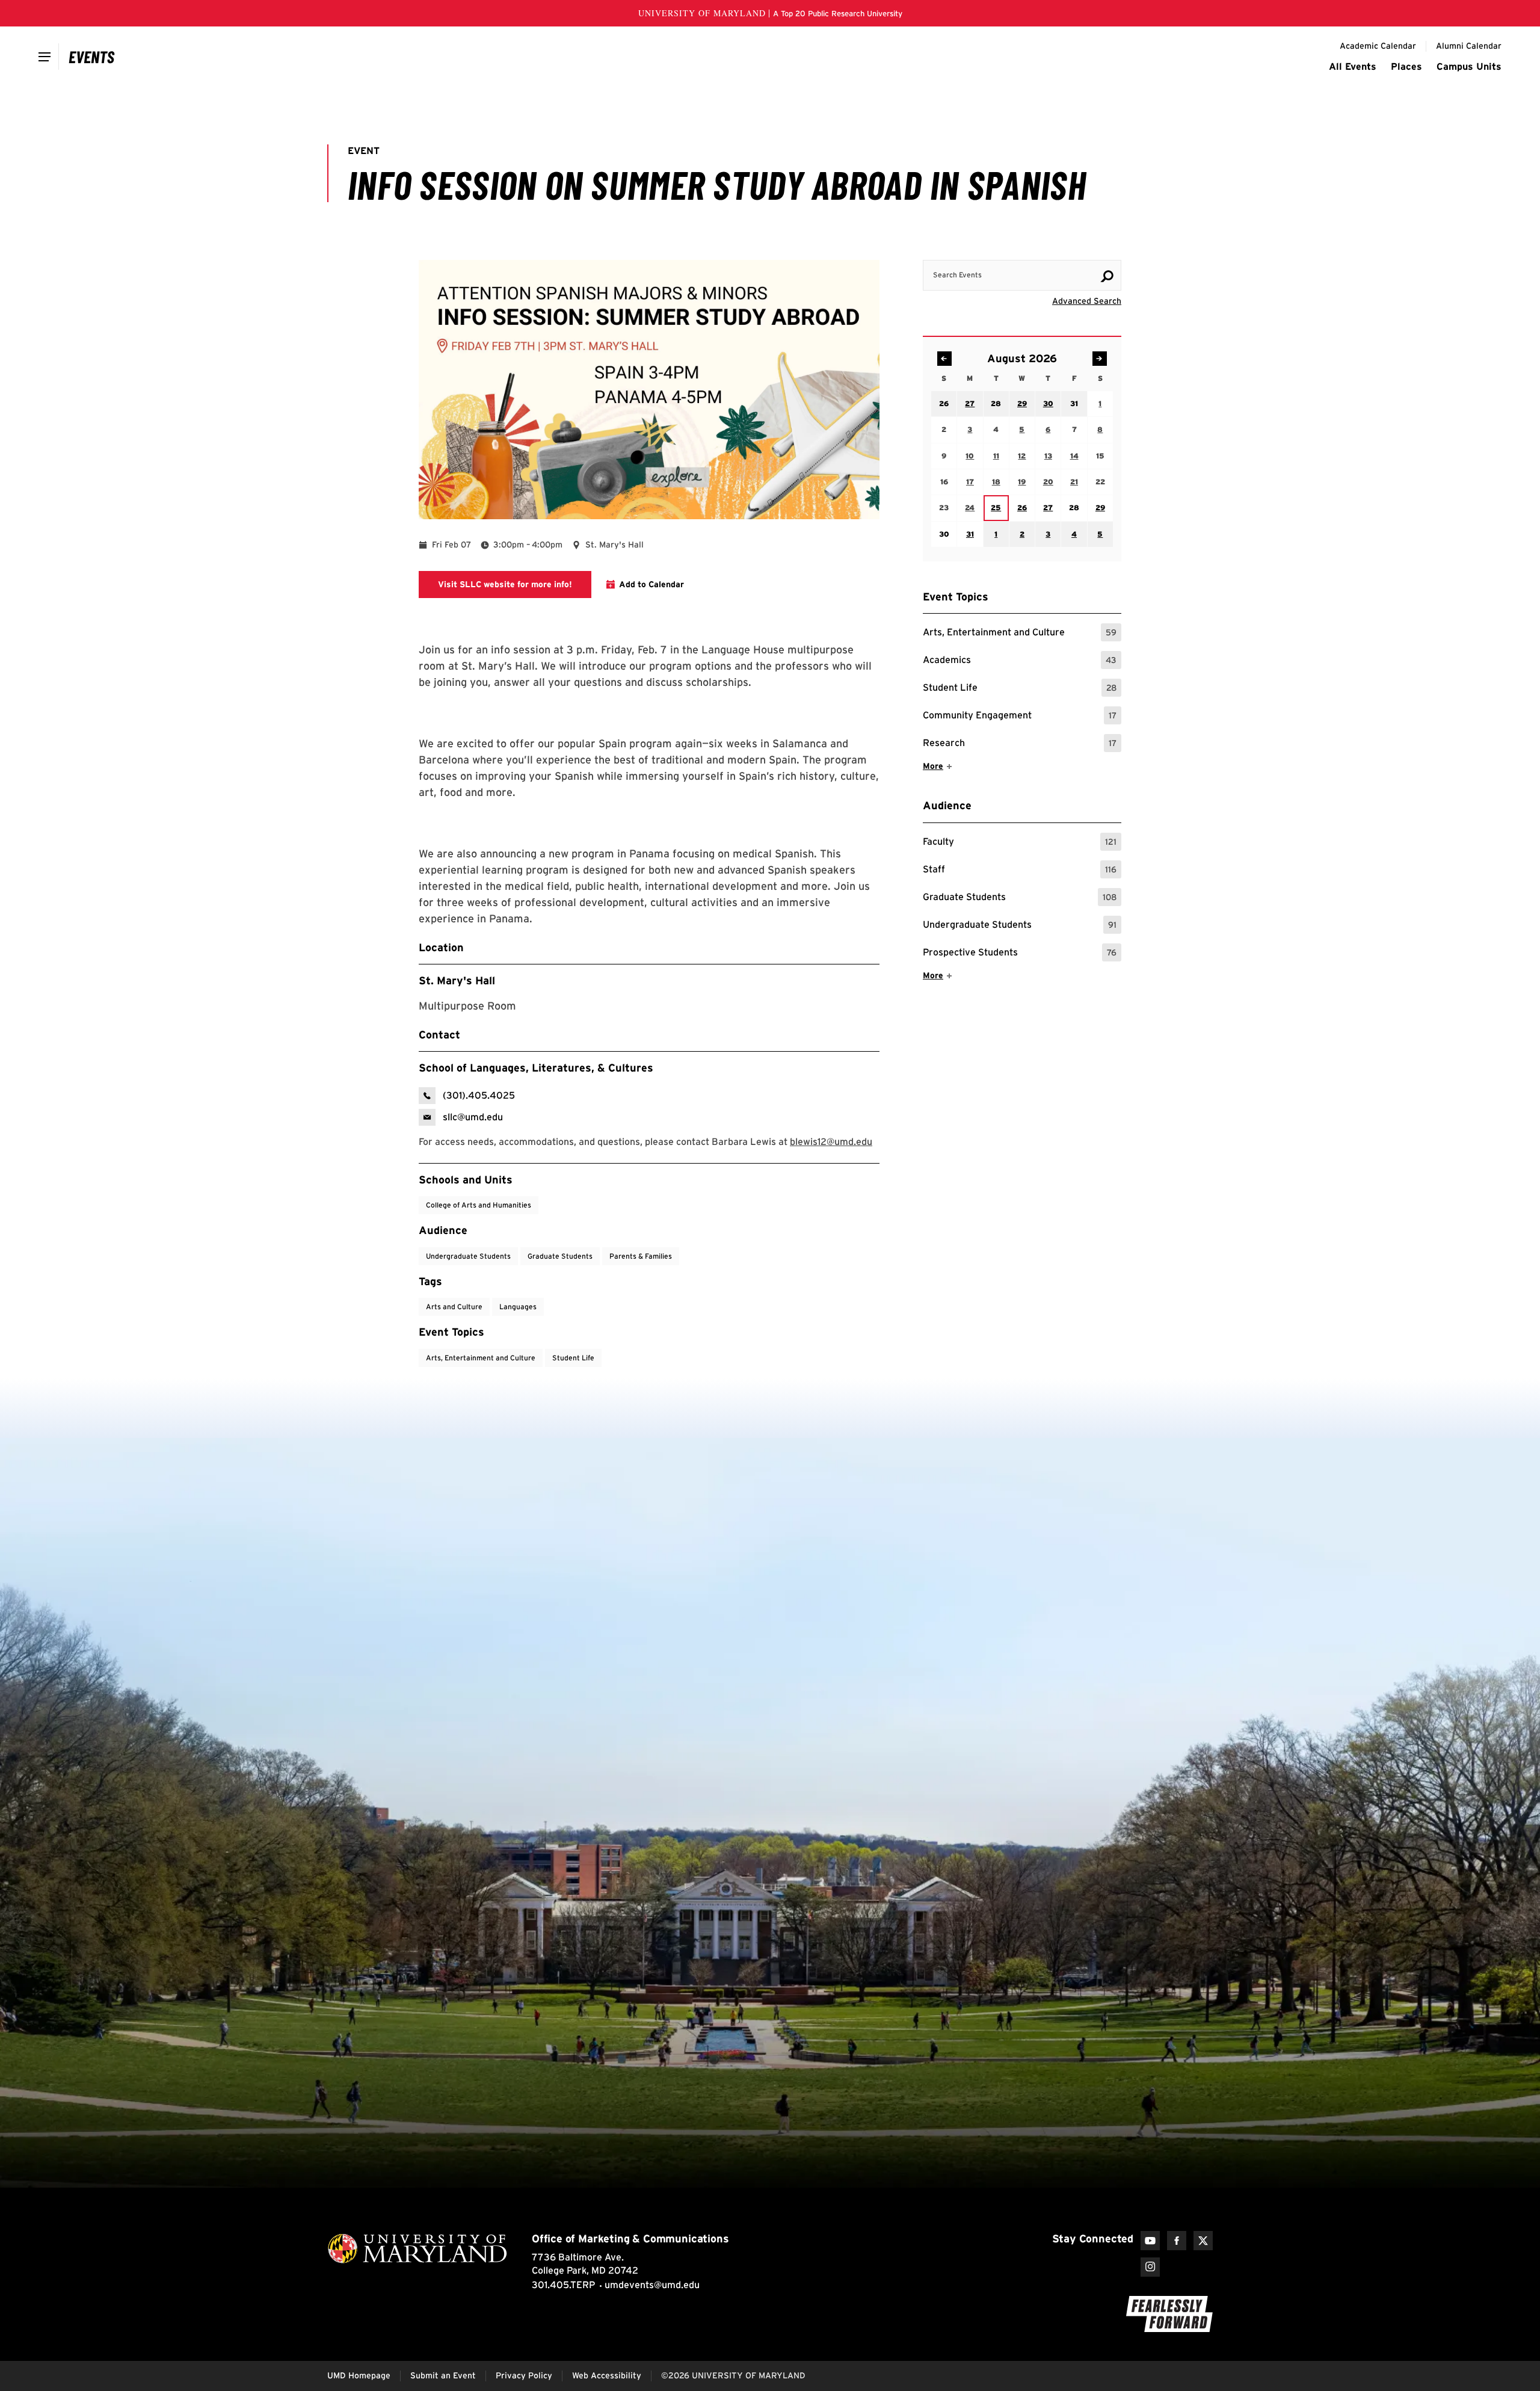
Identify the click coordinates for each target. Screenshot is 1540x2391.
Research (1020, 745)
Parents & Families (641, 1256)
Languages (518, 1307)
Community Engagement (1020, 717)
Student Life (1020, 689)
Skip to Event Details (1063, 248)
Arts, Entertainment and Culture (1020, 634)
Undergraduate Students (1020, 926)
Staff (1020, 871)
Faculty (1020, 843)
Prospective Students (1020, 954)
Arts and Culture (454, 1307)
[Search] (1107, 276)
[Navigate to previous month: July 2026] (944, 359)
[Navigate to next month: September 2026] (1100, 359)
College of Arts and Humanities (479, 1205)
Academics (1020, 662)
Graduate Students (1020, 899)
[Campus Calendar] (92, 57)
